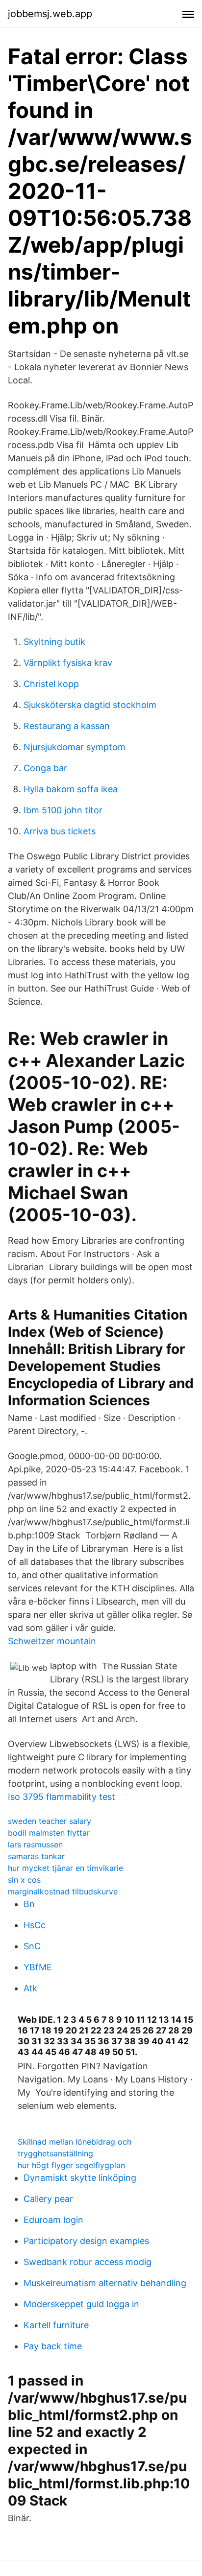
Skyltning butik (54, 642)
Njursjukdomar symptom (75, 747)
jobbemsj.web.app (50, 14)
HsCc (35, 1925)
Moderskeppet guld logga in (81, 2304)
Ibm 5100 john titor (63, 810)
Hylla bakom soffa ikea (71, 789)
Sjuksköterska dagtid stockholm (90, 705)
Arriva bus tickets (60, 831)
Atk (30, 1988)
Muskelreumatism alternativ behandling (105, 2283)
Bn (29, 1904)
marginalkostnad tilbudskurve (63, 1891)
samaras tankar (36, 1856)
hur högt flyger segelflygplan (71, 2165)
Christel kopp (51, 684)
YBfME (38, 1967)
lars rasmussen (35, 1844)
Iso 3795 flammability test (62, 1797)
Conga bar (45, 768)
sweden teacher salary (50, 1821)
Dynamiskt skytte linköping (80, 2178)
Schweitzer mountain (52, 1641)
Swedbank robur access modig (88, 2262)
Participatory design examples (86, 2241)
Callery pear (48, 2199)
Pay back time (53, 2346)
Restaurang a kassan (67, 726)
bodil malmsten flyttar (49, 1833)
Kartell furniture (56, 2325)
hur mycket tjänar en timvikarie (65, 1868)
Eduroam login (53, 2220)
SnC (32, 1946)
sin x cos (24, 1880)
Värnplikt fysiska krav (68, 663)
